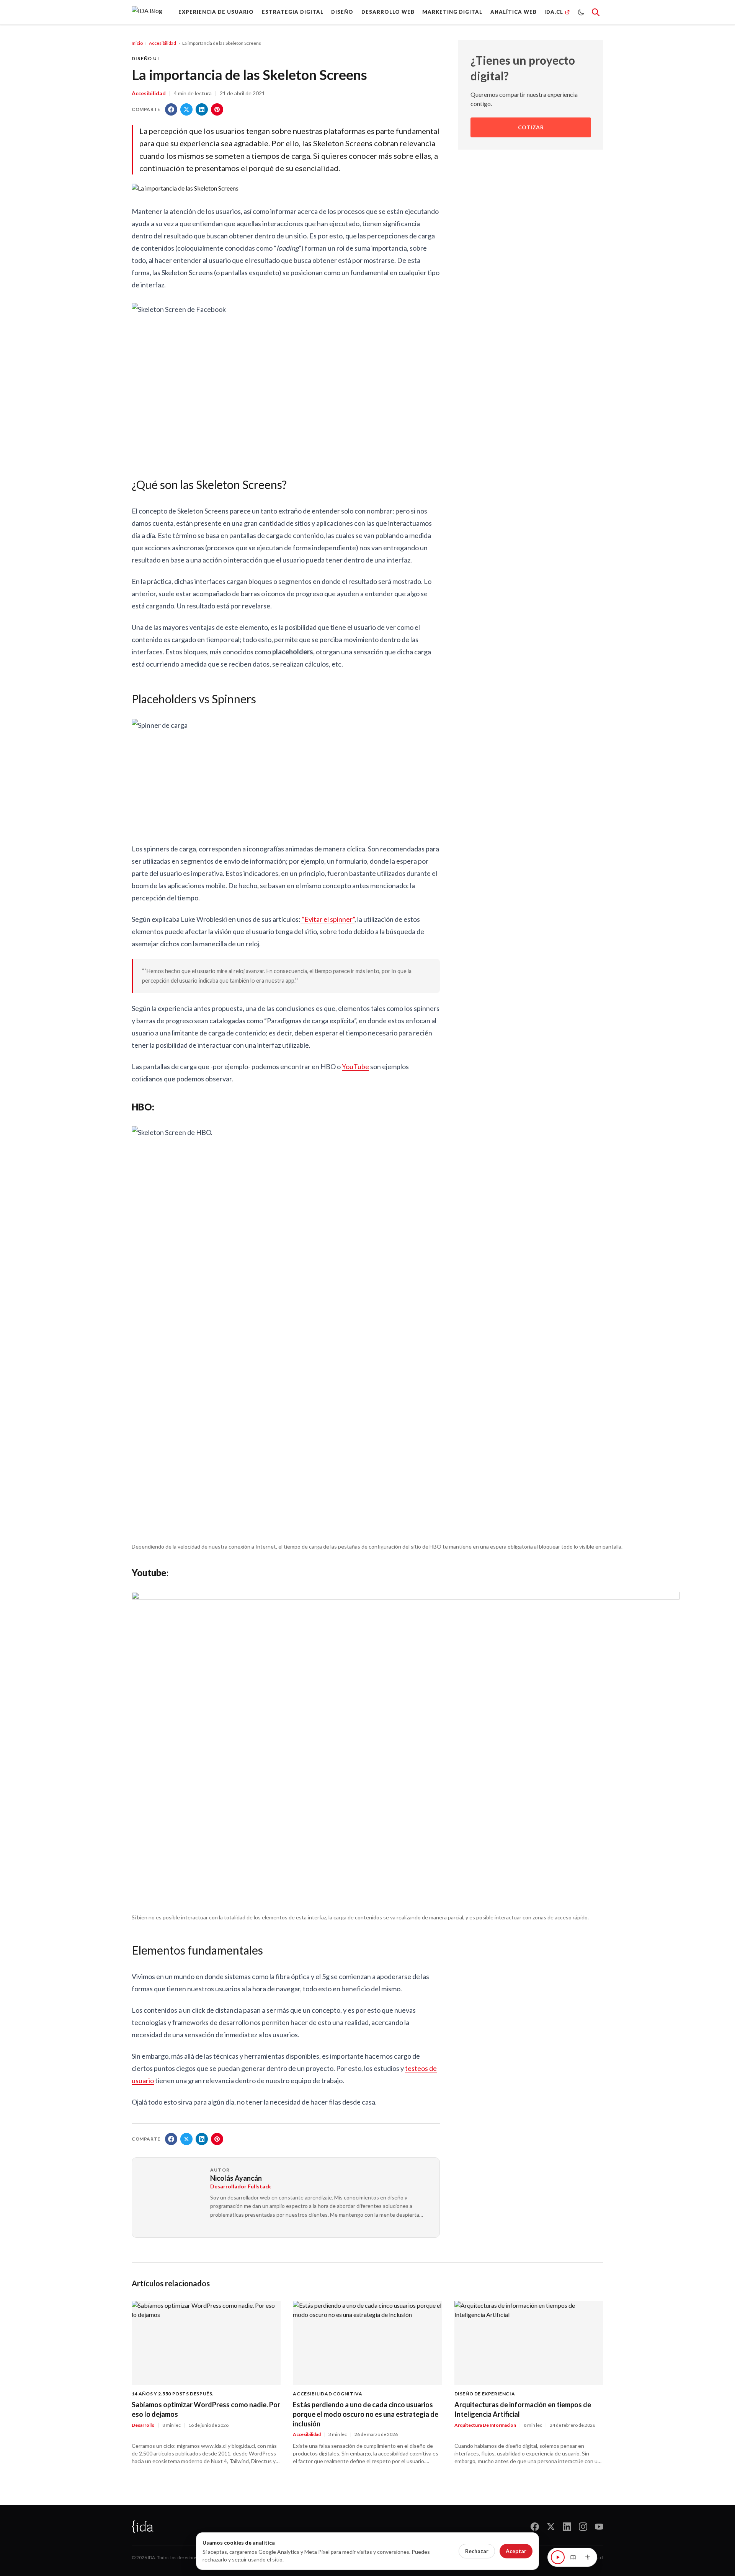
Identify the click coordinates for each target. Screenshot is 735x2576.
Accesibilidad (163, 43)
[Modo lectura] (573, 2557)
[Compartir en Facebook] (171, 109)
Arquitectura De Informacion (485, 2425)
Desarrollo (143, 2425)
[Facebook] (535, 2527)
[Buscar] (596, 12)
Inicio (137, 43)
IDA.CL (554, 12)
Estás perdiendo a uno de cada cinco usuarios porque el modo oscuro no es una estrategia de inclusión (366, 2414)
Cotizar (531, 128)
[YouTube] (599, 2527)
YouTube (355, 1066)
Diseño (342, 12)
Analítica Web (514, 12)
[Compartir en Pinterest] (217, 109)
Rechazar (477, 2551)
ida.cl (598, 2557)
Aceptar (516, 2551)
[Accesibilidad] (588, 2557)
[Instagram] (583, 2527)
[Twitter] (551, 2527)
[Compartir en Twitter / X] (186, 109)
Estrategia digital (293, 12)
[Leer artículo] (558, 2557)
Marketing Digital (452, 12)
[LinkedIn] (567, 2527)
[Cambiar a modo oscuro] (581, 12)
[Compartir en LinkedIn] (202, 109)
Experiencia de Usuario (216, 12)
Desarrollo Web (388, 12)
